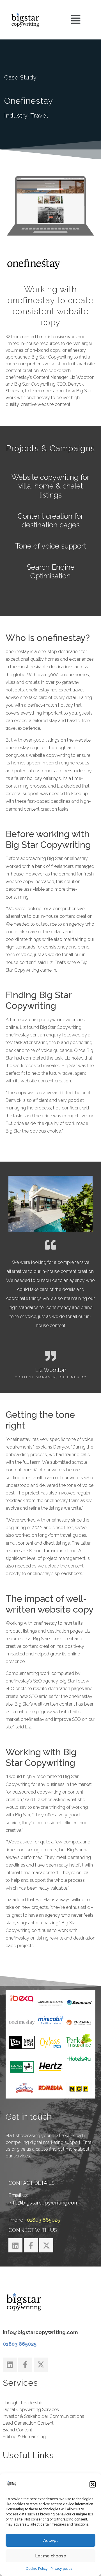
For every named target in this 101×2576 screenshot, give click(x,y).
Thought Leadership (23, 2403)
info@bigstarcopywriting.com (43, 2203)
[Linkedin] (15, 2245)
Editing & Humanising (24, 2437)
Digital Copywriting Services (31, 2410)
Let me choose (51, 2556)
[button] (93, 2484)
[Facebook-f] (31, 2245)
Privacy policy (61, 2569)
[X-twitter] (46, 2245)
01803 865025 (20, 2344)
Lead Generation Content (28, 2423)
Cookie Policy (37, 2569)
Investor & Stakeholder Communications (43, 2416)
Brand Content (18, 2430)
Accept (51, 2540)
